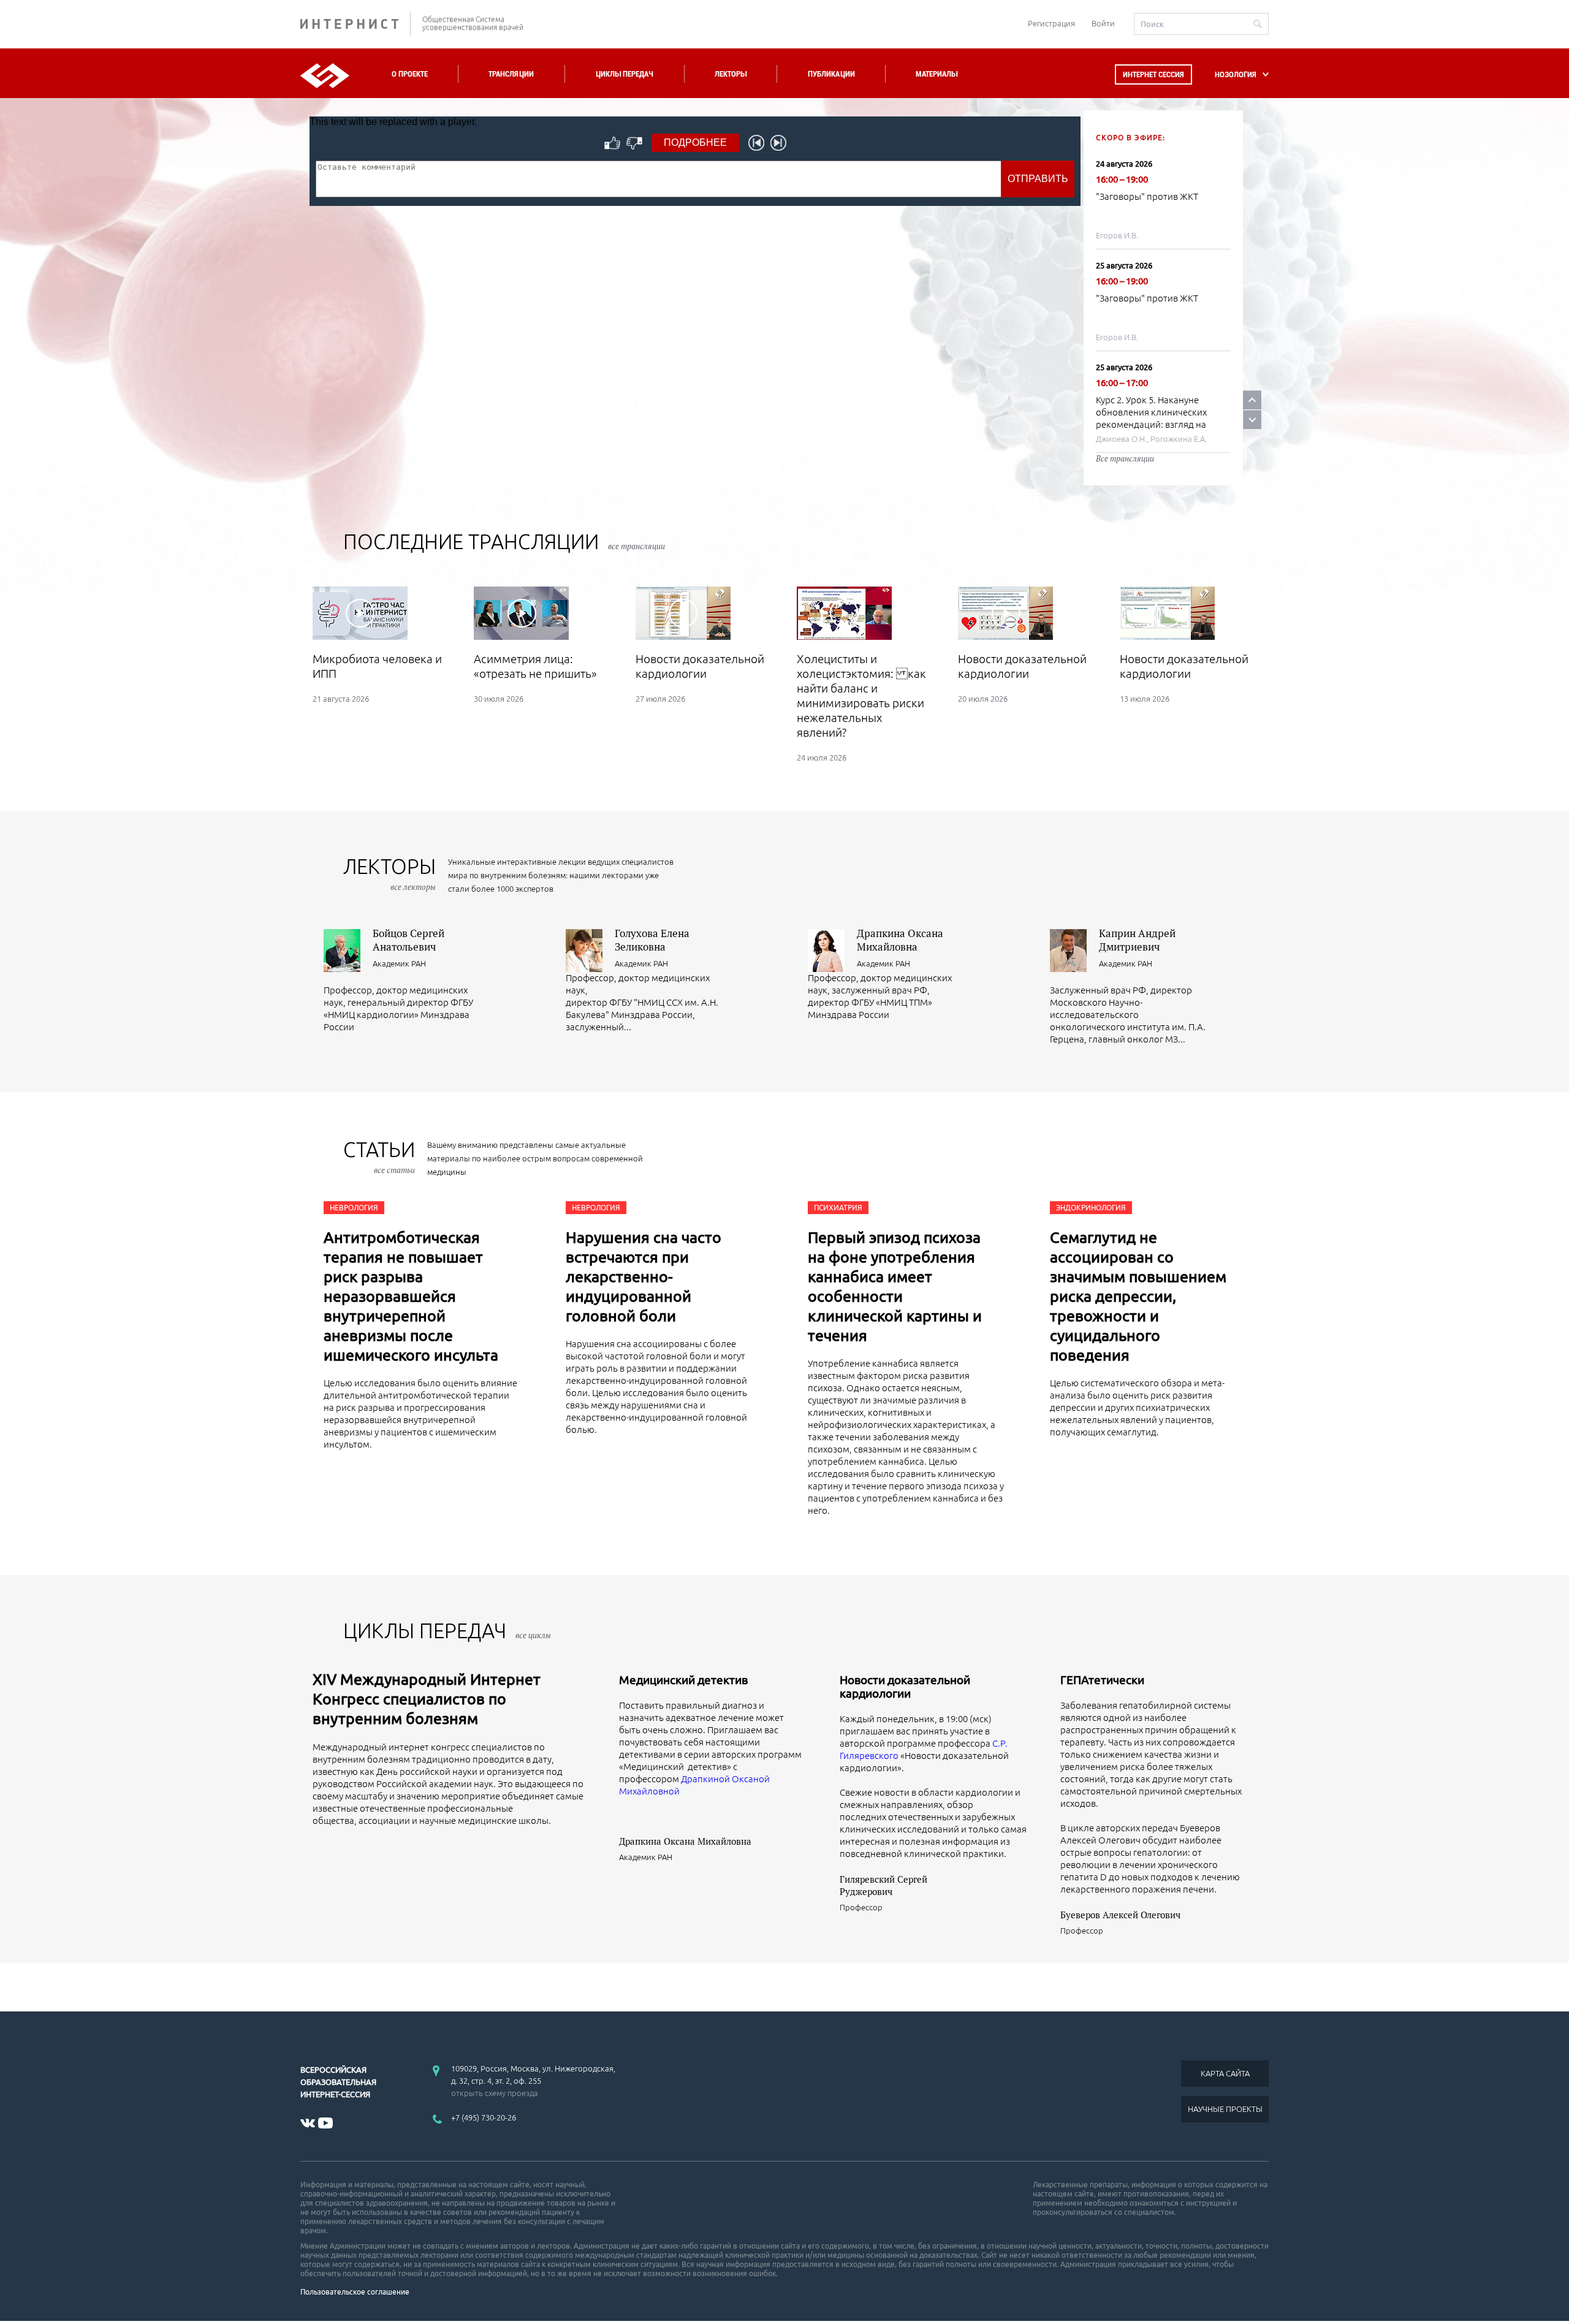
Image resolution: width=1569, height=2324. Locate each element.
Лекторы (731, 74)
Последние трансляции (504, 541)
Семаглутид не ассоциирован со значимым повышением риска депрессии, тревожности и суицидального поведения (1138, 1296)
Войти (1103, 23)
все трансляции (636, 546)
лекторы (389, 874)
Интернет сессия (1153, 74)
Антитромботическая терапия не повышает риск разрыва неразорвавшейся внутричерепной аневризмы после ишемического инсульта (411, 1296)
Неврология (354, 1208)
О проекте (410, 74)
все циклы (533, 1635)
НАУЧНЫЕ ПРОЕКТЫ (1225, 2109)
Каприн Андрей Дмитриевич (1137, 940)
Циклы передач (624, 74)
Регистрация (1051, 23)
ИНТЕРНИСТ (355, 24)
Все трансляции (1125, 458)
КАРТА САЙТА (1225, 2073)
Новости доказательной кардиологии (905, 1687)
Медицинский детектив (683, 1680)
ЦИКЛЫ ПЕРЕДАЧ (447, 1631)
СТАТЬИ (379, 1157)
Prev (1252, 400)
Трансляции (511, 74)
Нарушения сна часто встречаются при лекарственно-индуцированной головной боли (644, 1277)
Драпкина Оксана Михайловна (900, 940)
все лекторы (413, 887)
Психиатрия (838, 1208)
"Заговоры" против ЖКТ (1147, 196)
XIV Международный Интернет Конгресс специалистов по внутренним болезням (427, 1699)
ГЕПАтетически (1102, 1680)
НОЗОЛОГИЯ (1236, 74)
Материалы (936, 74)
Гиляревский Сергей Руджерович (883, 1885)
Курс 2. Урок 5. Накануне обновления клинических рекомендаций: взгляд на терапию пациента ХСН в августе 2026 (1151, 424)
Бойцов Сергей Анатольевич (408, 940)
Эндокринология (1091, 1208)
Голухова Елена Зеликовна (652, 940)
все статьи (394, 1170)
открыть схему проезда (495, 2093)
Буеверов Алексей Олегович (1120, 1915)
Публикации (831, 74)
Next (1252, 420)
